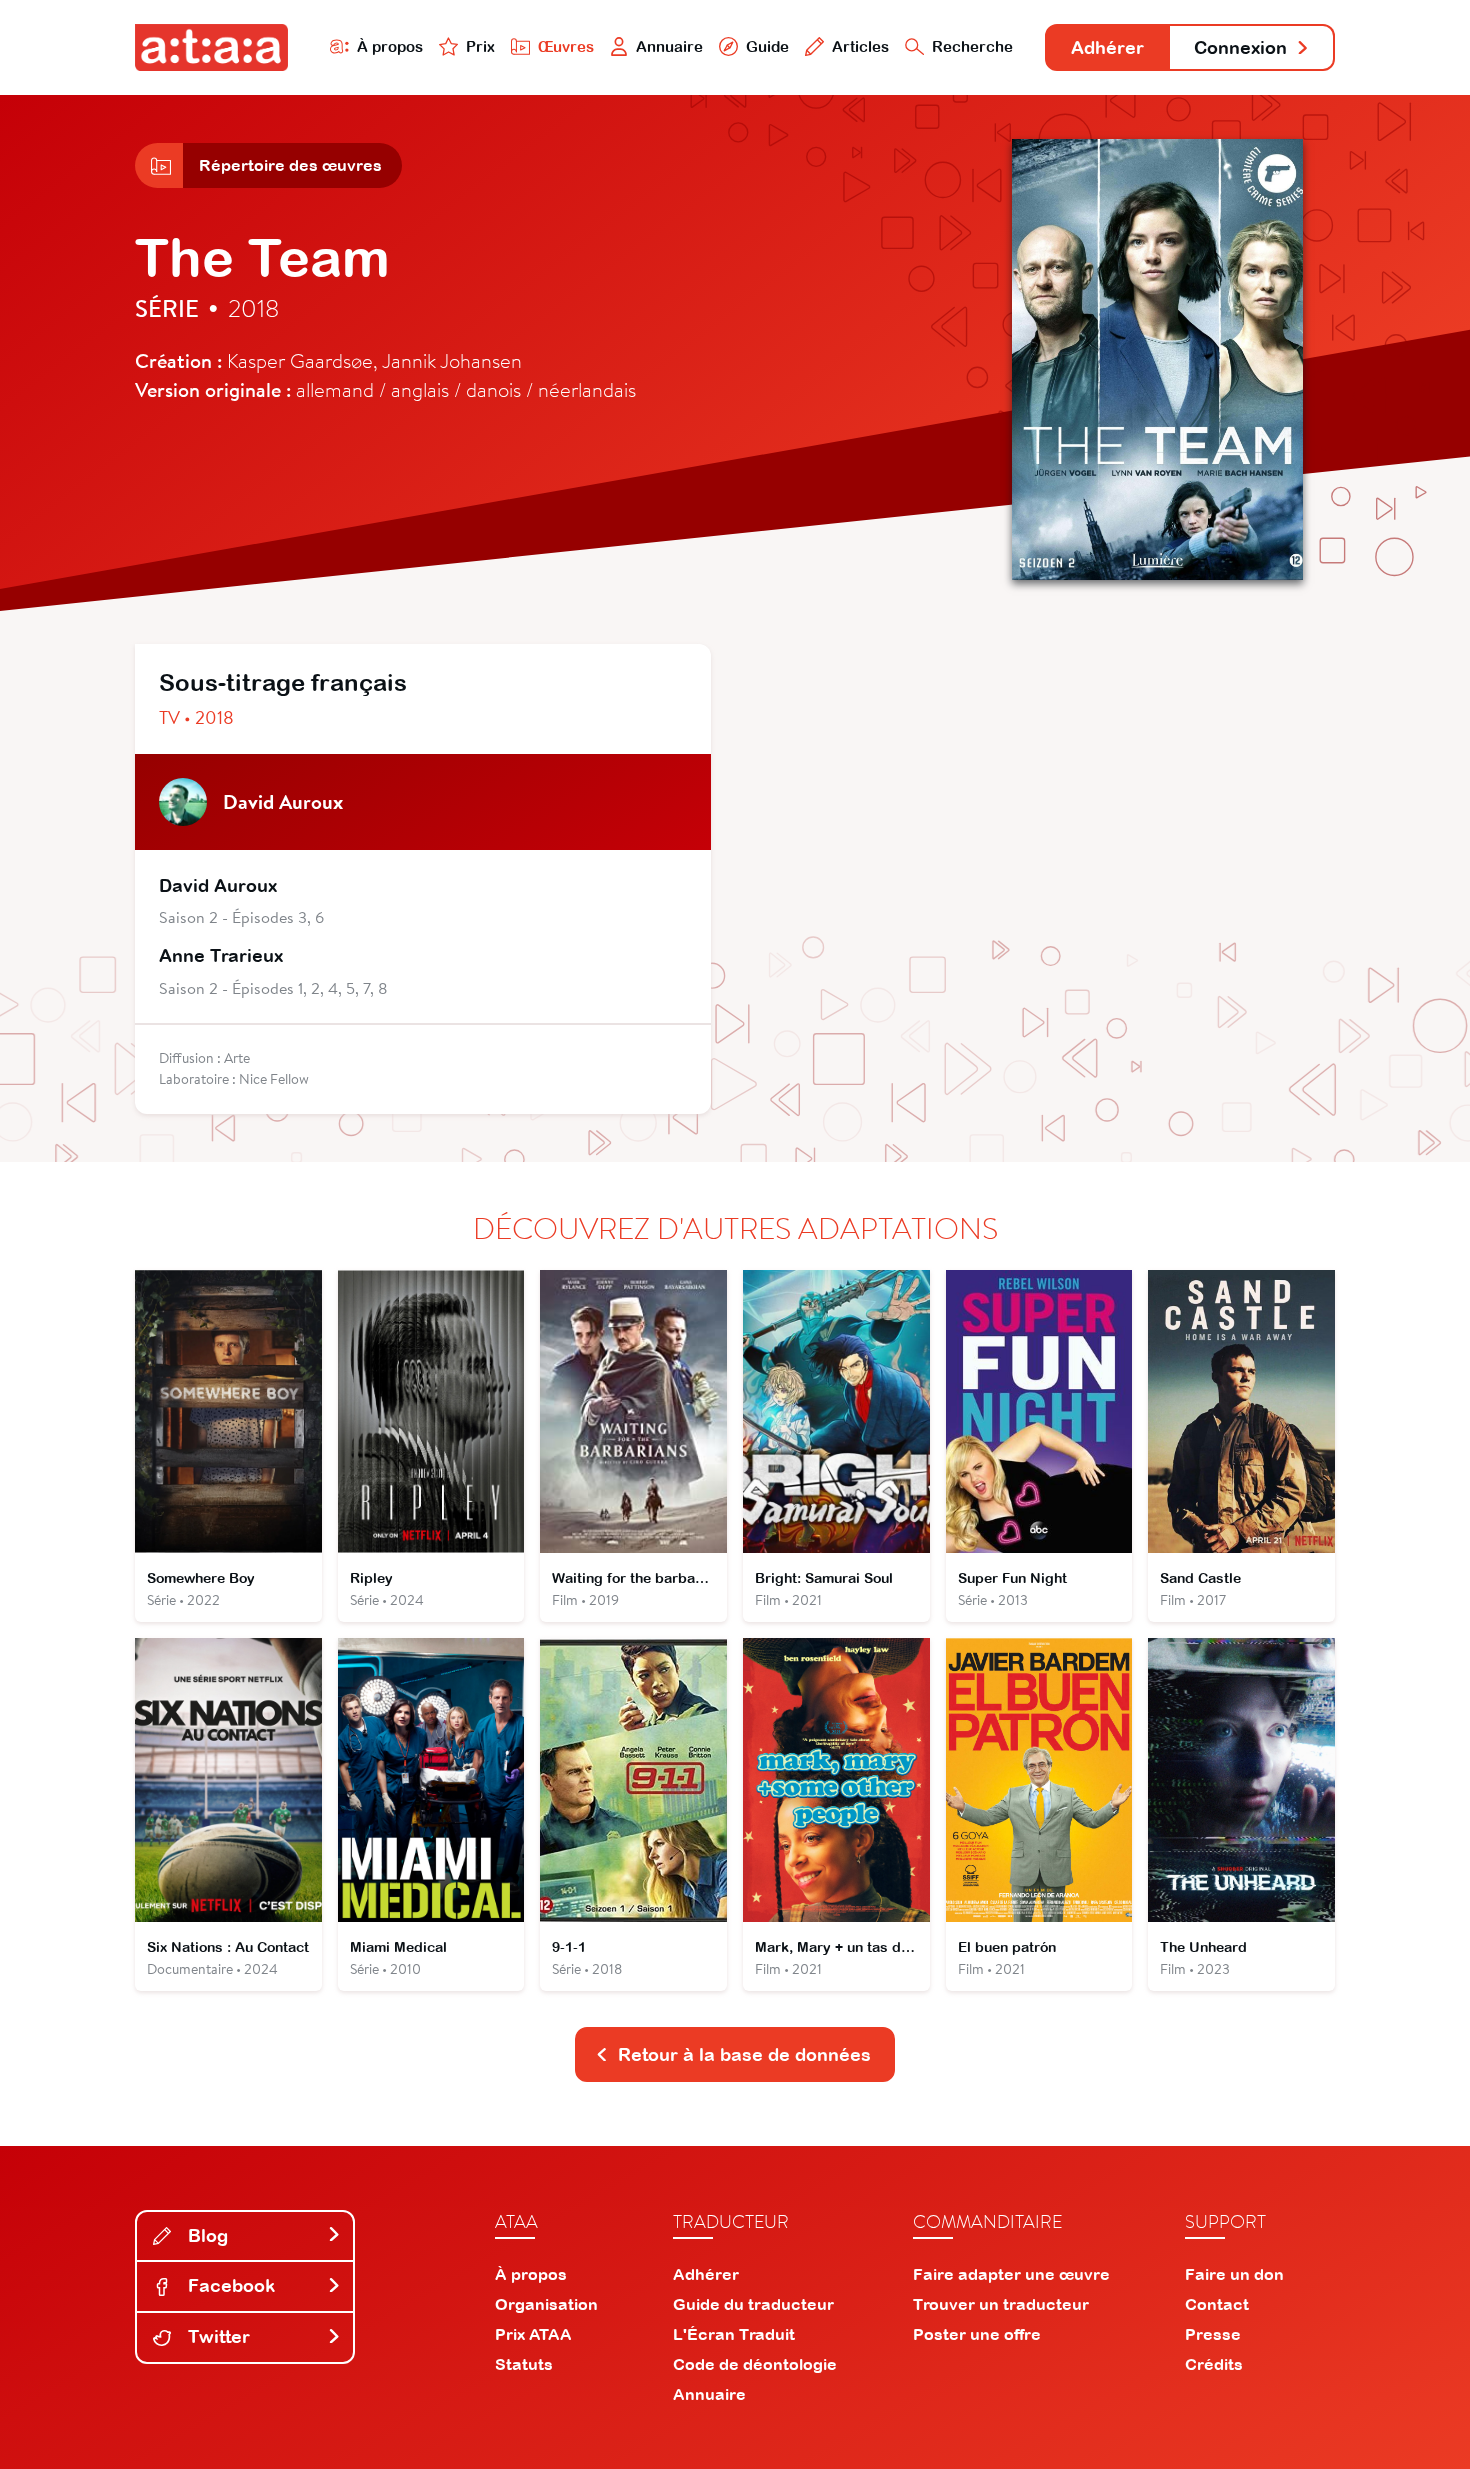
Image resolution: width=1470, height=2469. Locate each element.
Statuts (524, 2364)
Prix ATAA (533, 2334)
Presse (1213, 2334)
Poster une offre (977, 2334)
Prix (480, 46)
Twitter (216, 2336)
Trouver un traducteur (1001, 2304)
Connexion (1240, 47)
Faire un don (1234, 2274)
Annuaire (669, 46)
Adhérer (1107, 47)
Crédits (1214, 2364)
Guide (767, 46)
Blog (205, 2235)
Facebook (229, 2285)
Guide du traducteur (753, 2304)
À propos (390, 46)
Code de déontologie (755, 2364)
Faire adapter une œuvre (1011, 2274)
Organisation (546, 2304)
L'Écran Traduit (734, 2334)
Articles (860, 46)
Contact (1217, 2304)
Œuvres (566, 46)
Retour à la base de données (744, 2054)
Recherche (972, 46)
